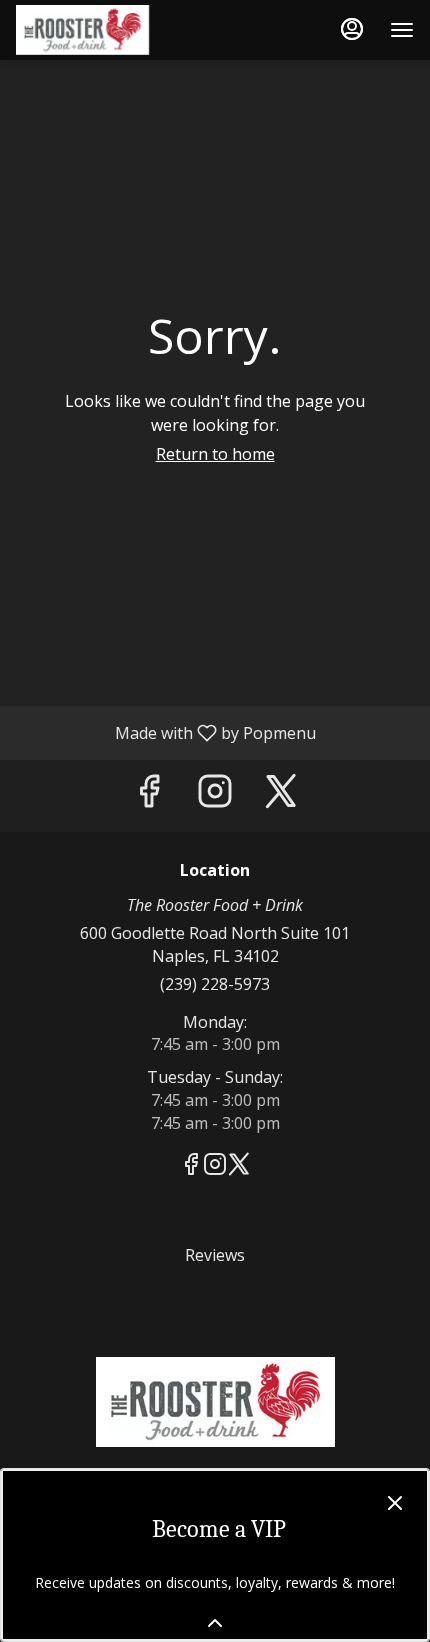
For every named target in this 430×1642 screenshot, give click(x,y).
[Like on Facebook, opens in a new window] (149, 795)
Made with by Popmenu (165, 732)
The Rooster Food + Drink (215, 1402)
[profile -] (352, 29)
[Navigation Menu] (402, 30)
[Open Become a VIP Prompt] (215, 1623)
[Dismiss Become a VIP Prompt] (395, 1503)
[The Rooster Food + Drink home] (106, 30)
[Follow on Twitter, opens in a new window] (281, 795)
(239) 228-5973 (215, 984)
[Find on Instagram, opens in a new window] (215, 795)
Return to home (215, 454)
